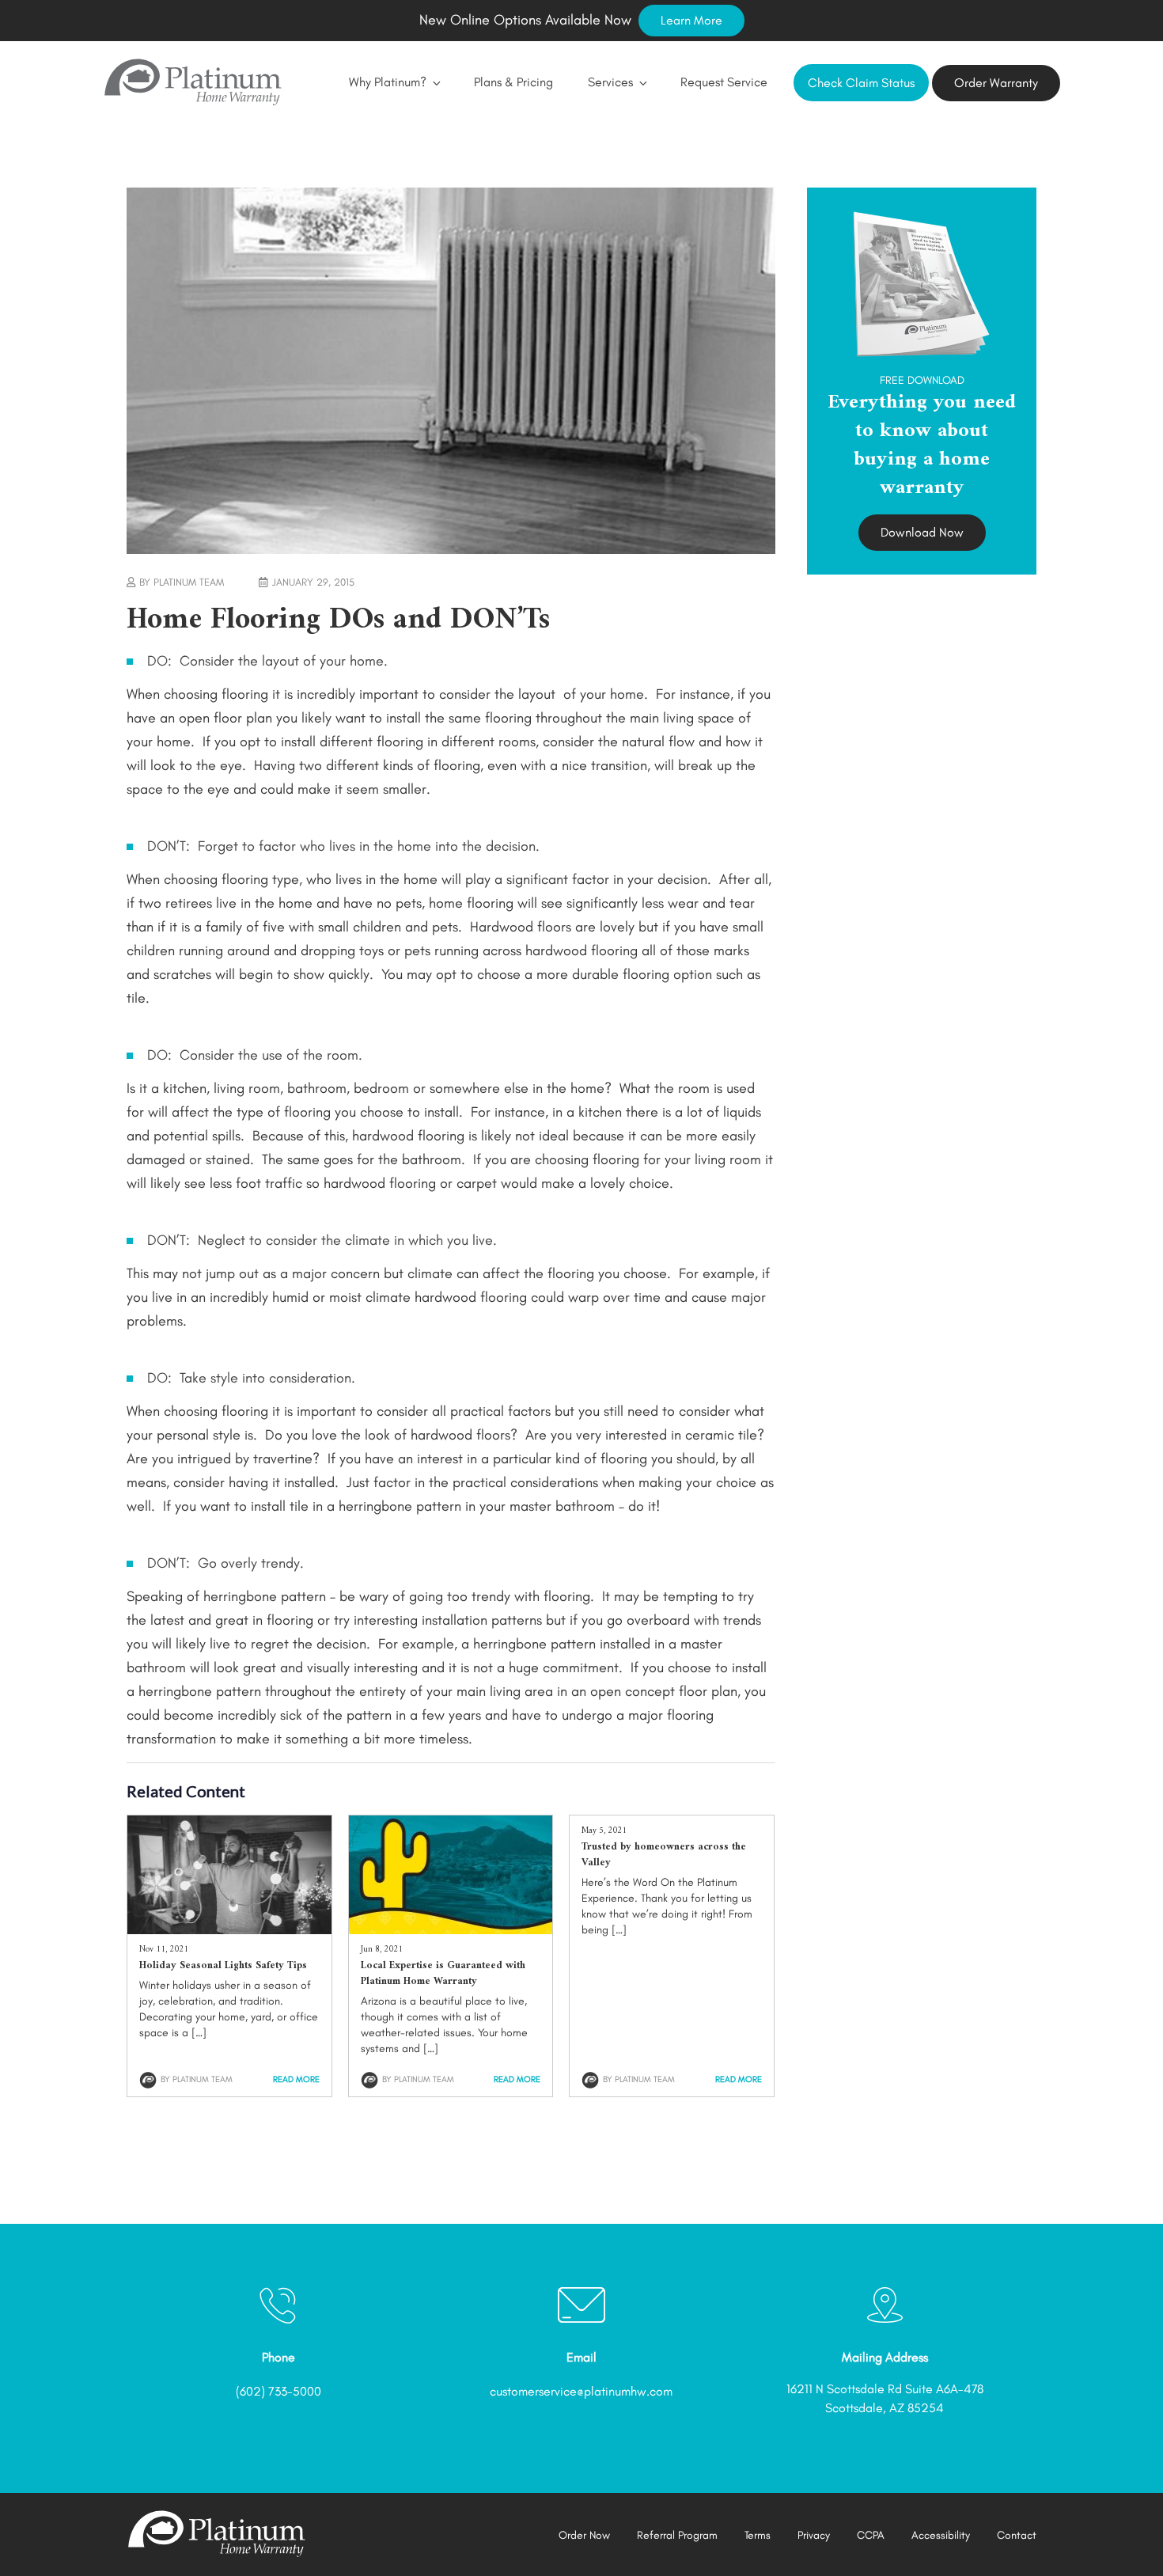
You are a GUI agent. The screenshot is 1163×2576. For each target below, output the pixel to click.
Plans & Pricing (513, 82)
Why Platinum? (388, 82)
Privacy (814, 2535)
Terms (758, 2535)
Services (610, 82)
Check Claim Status (861, 83)
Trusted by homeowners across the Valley (664, 1855)
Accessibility (941, 2535)
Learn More (691, 20)
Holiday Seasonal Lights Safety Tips (223, 1965)
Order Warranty (996, 83)
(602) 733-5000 (278, 2391)
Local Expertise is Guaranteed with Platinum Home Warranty (443, 1973)
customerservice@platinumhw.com (581, 2391)
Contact (1017, 2535)
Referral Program (677, 2535)
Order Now (584, 2535)
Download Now (922, 532)
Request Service (724, 82)
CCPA (871, 2535)
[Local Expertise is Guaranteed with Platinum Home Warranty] (451, 1929)
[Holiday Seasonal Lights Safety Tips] (229, 1929)
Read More (296, 2079)
